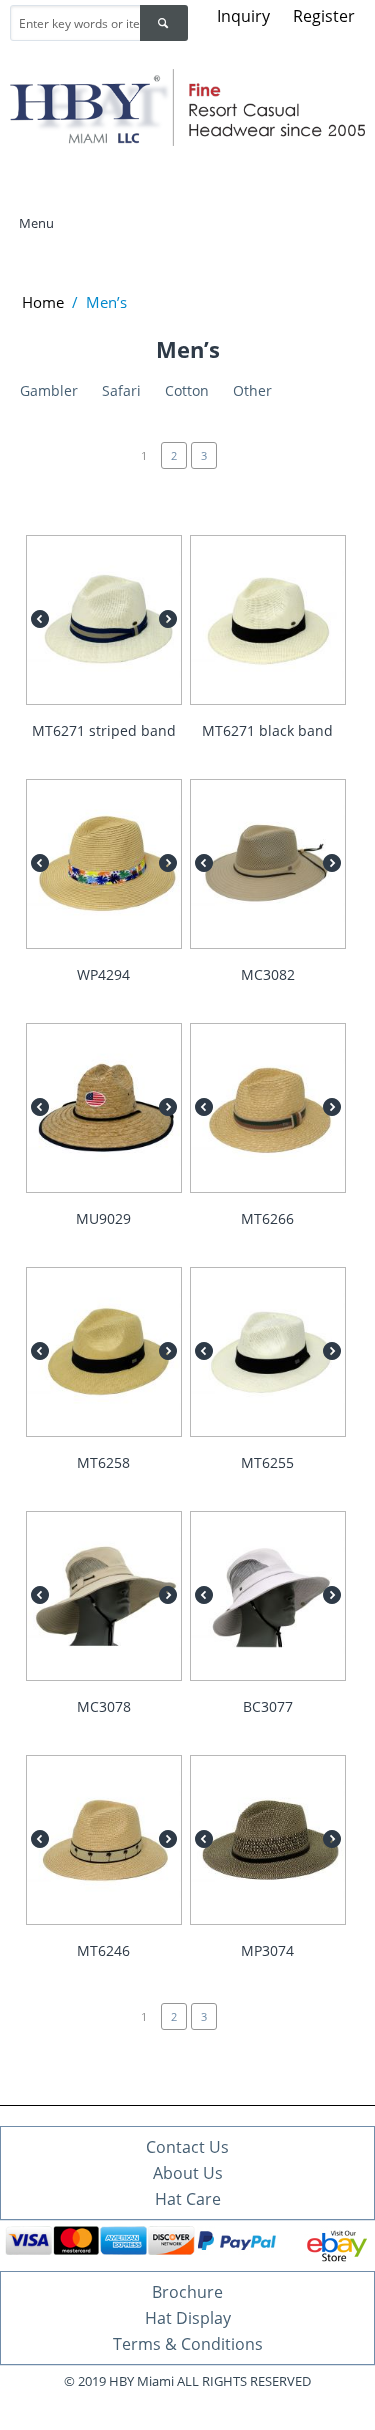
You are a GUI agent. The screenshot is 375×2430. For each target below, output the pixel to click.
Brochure (187, 2292)
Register (324, 16)
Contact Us (187, 2147)
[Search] (164, 23)
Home (43, 302)
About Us (188, 2173)
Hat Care (188, 2199)
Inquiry (243, 16)
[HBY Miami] (187, 106)
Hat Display (188, 2318)
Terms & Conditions (188, 2344)
